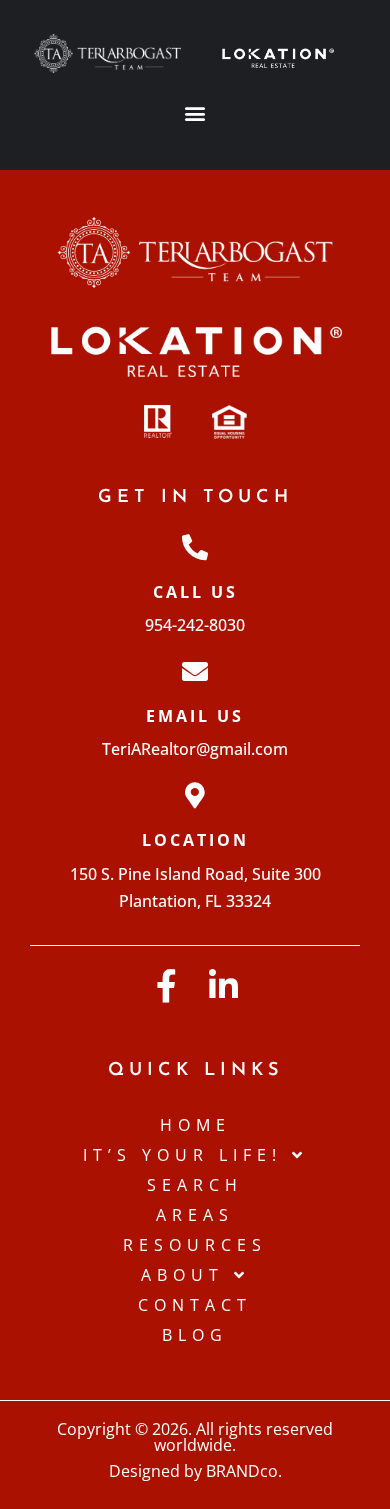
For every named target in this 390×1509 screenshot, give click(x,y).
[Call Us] (195, 547)
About (182, 1275)
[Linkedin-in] (223, 985)
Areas (195, 1215)
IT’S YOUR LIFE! (182, 1155)
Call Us (195, 592)
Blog (195, 1335)
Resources (195, 1245)
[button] (195, 113)
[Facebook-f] (166, 985)
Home (195, 1125)
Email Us (195, 716)
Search (195, 1185)
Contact (195, 1305)
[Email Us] (195, 671)
